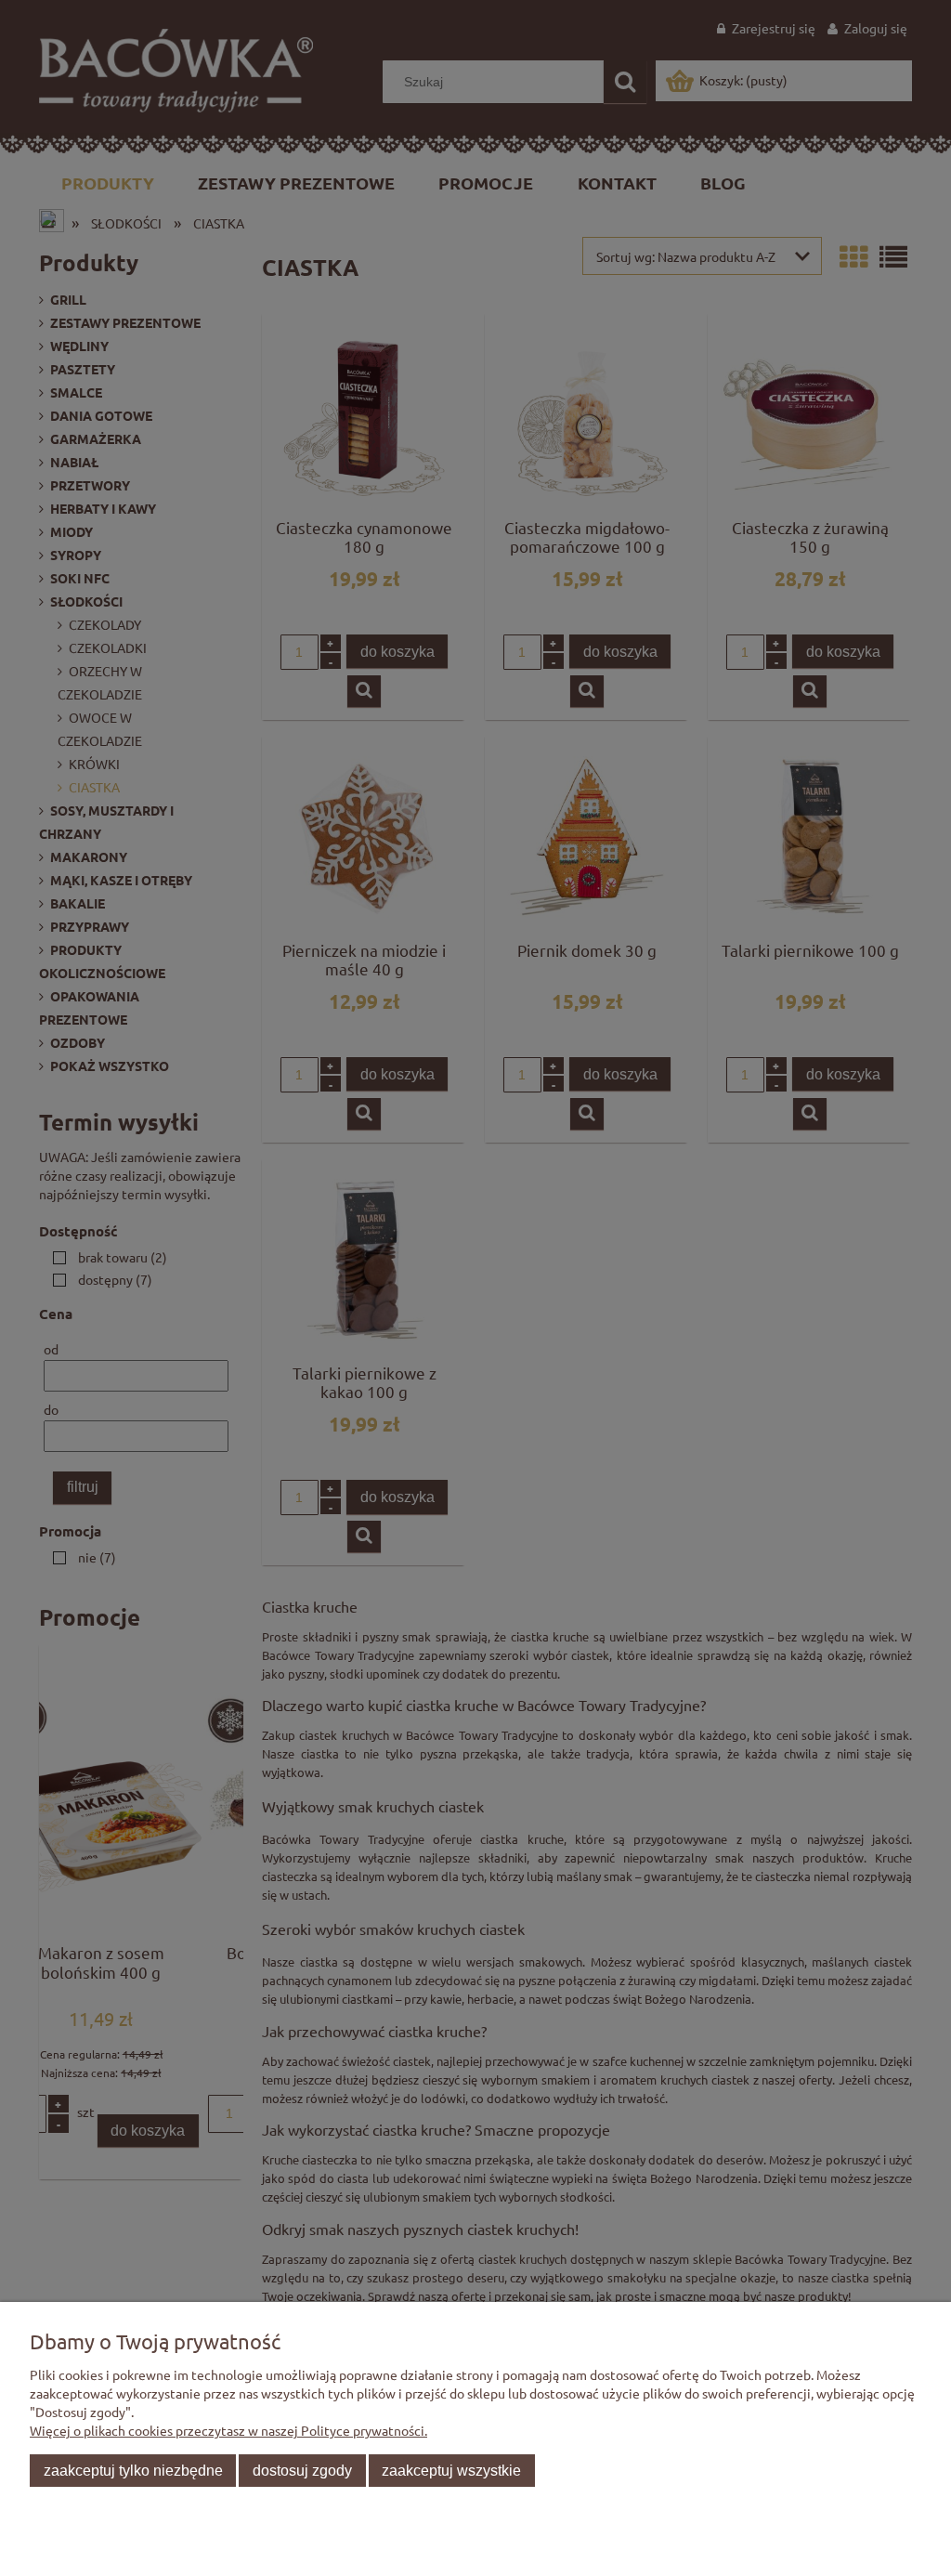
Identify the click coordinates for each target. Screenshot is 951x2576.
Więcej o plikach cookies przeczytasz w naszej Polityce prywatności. (228, 2430)
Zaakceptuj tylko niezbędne (133, 2470)
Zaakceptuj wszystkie (451, 2470)
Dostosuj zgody (302, 2470)
